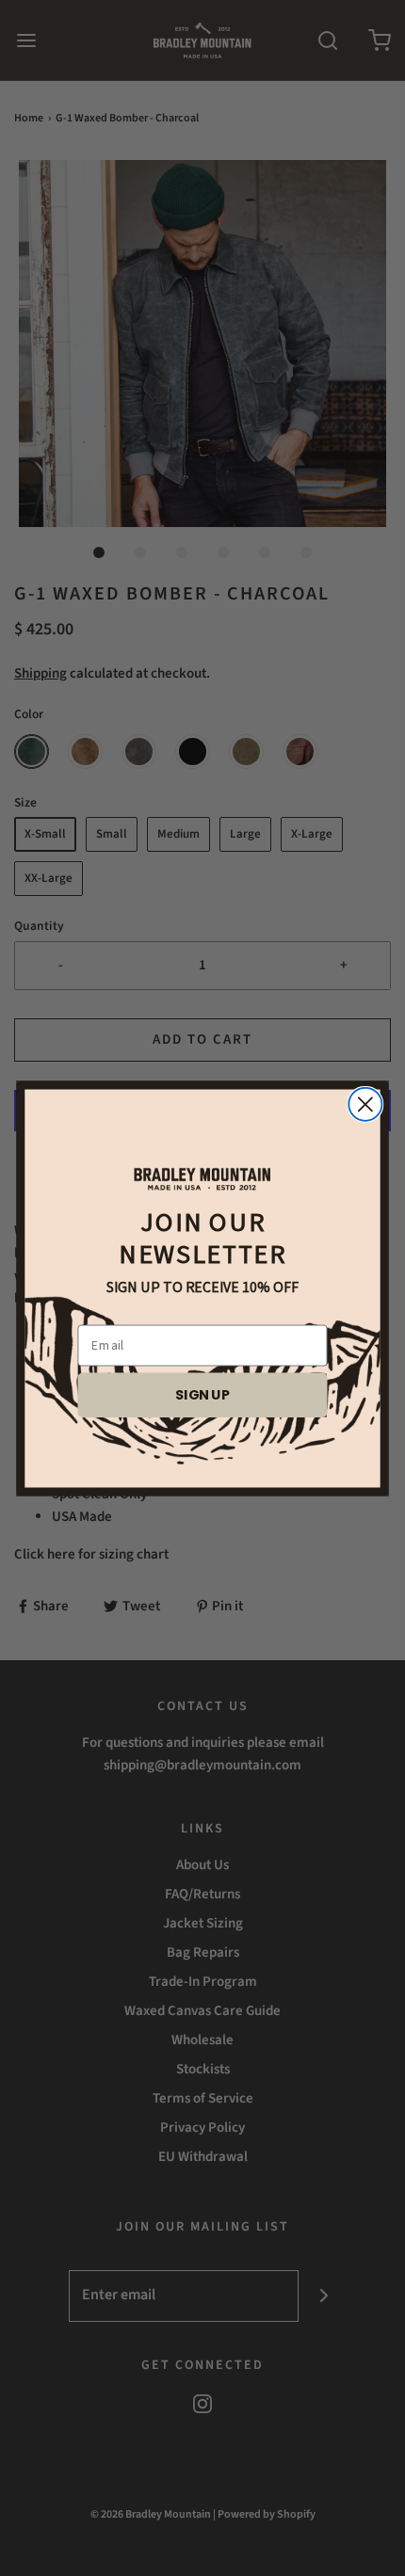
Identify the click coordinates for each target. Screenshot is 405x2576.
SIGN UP (202, 1394)
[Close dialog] (365, 1104)
